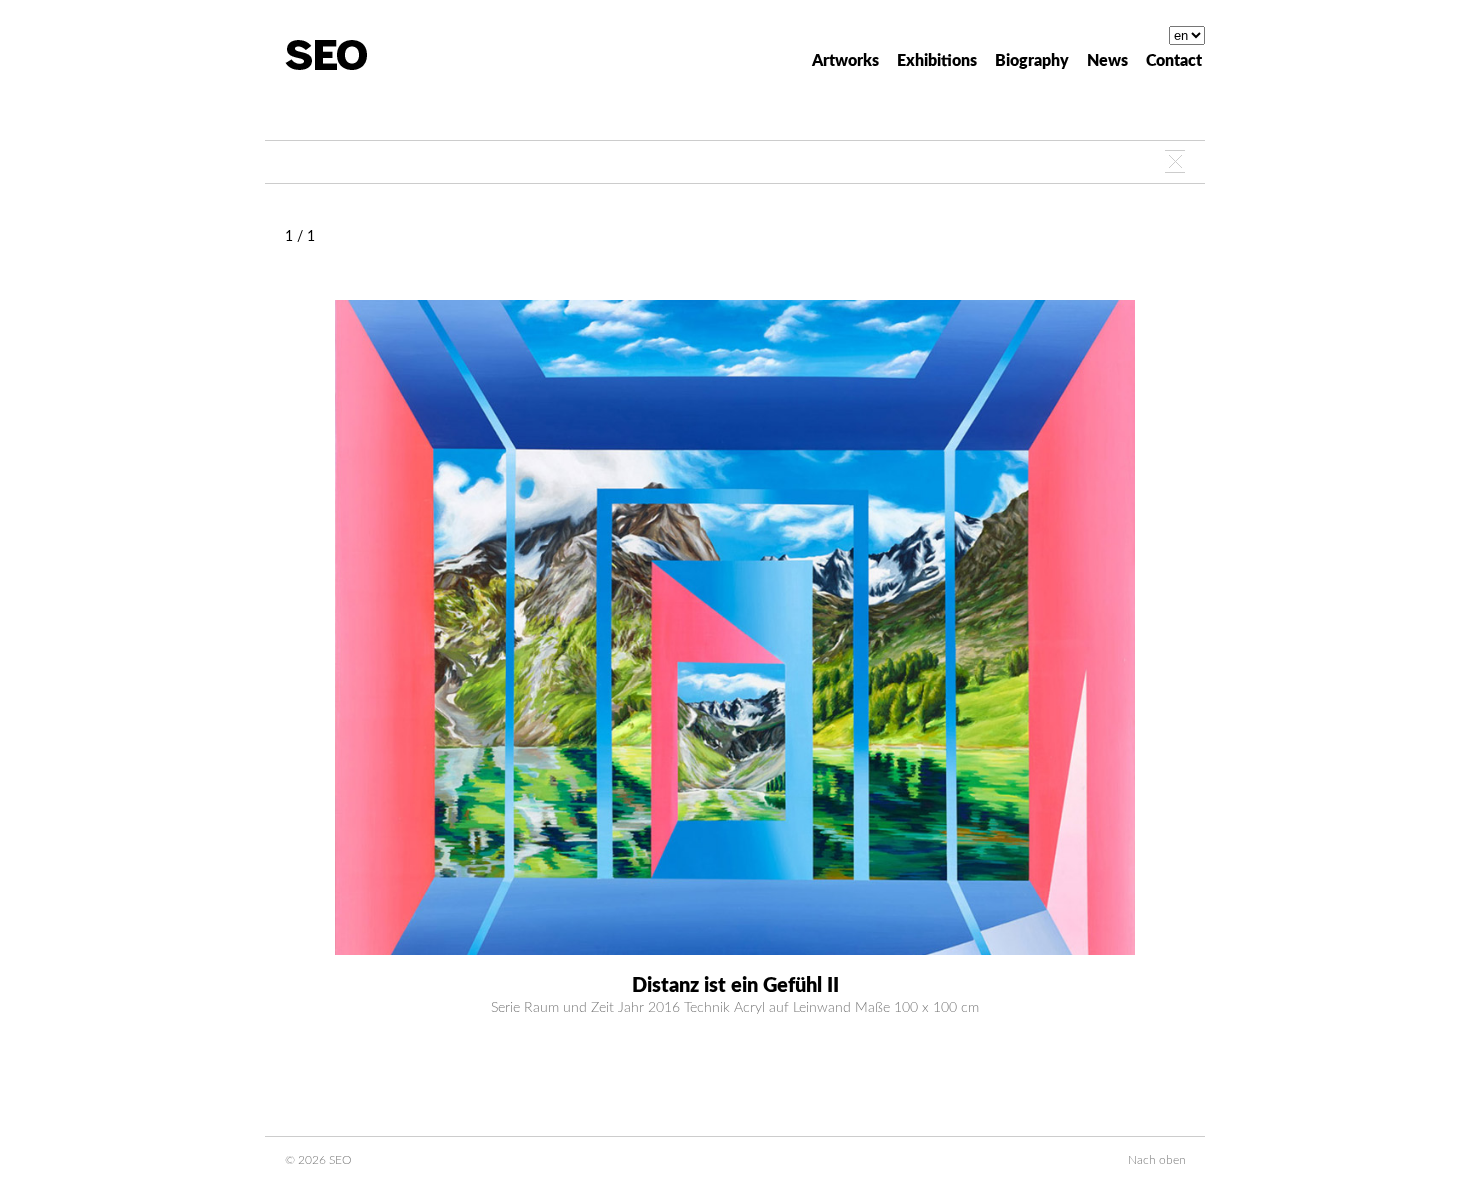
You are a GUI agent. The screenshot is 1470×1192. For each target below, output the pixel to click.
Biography (1032, 61)
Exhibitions (937, 61)
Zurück (1175, 161)
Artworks (845, 61)
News (1107, 61)
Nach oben (1157, 1160)
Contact (1174, 61)
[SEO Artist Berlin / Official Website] (326, 55)
